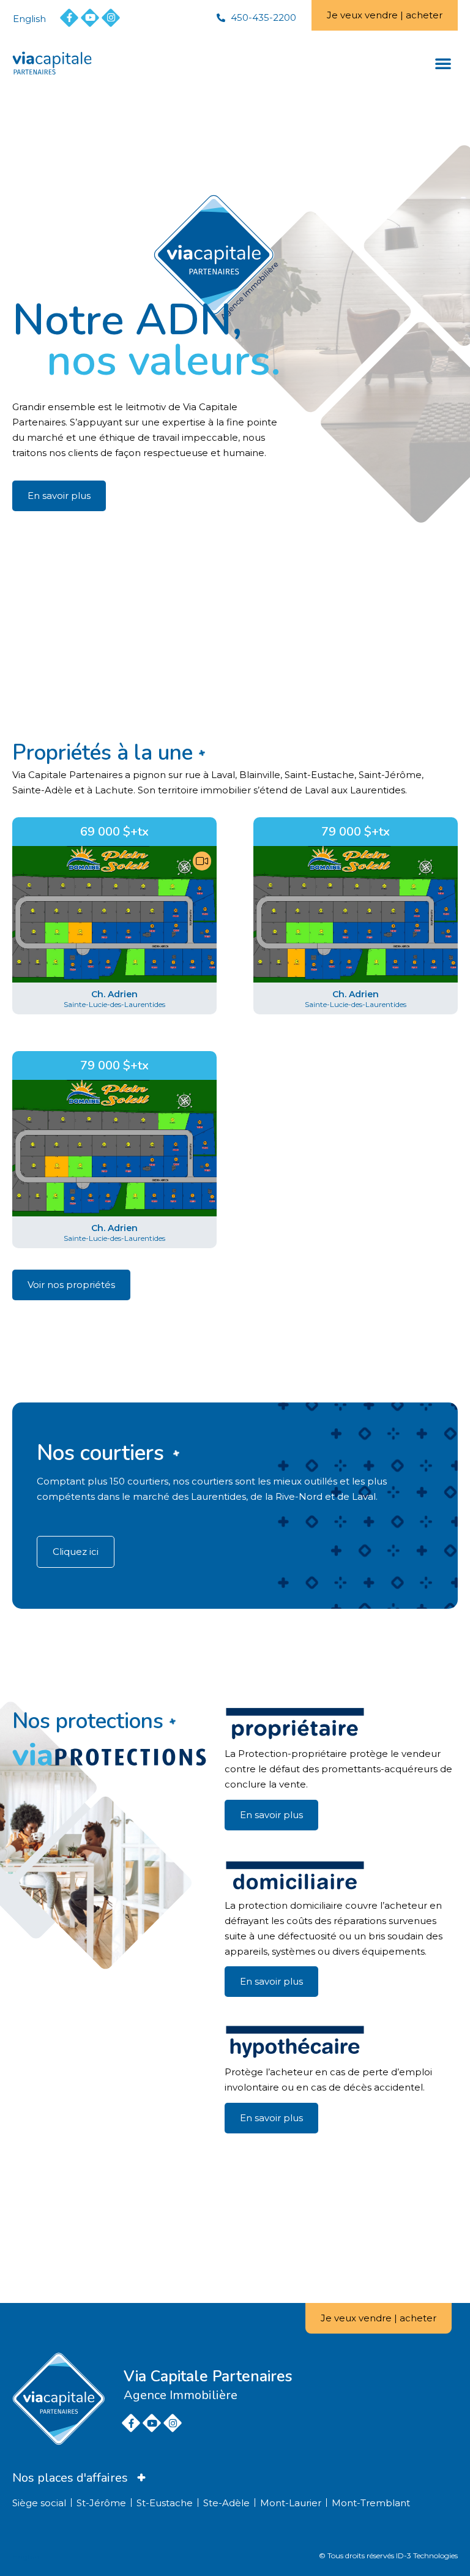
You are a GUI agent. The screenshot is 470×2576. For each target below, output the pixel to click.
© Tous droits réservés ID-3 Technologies (388, 2555)
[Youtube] (90, 18)
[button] (443, 63)
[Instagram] (111, 18)
